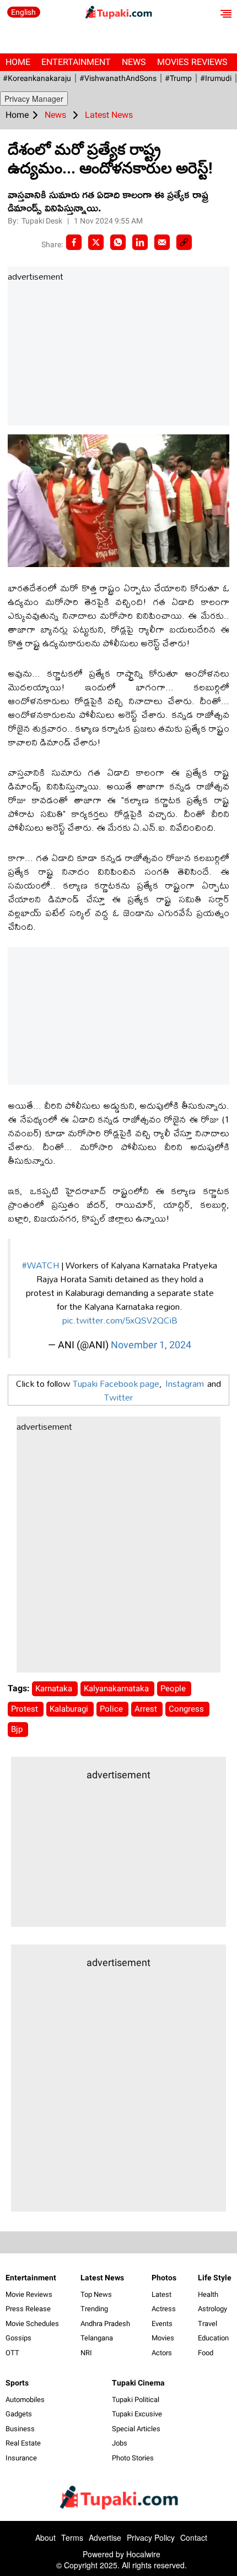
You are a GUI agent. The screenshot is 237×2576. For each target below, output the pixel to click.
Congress (187, 1709)
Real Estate (23, 2443)
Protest (26, 1709)
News (134, 62)
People (174, 1689)
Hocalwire (143, 2554)
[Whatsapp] (118, 242)
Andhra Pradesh (105, 2324)
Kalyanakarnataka (117, 1689)
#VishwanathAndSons (118, 78)
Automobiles (25, 2400)
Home (18, 62)
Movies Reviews (192, 62)
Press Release (28, 2309)
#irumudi (216, 78)
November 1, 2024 (151, 1345)
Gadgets (19, 2414)
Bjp (18, 1729)
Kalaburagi (70, 1709)
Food (206, 2353)
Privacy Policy (151, 2537)
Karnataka (55, 1689)
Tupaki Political (136, 2400)
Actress (164, 2309)
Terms (72, 2537)
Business (20, 2429)
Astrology (212, 2309)
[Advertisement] (90, 355)
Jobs (120, 2443)
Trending (94, 2309)
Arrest (147, 1709)
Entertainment (76, 62)
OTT (12, 2353)
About (45, 2537)
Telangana (97, 2338)
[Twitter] (96, 242)
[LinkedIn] (140, 242)
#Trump (178, 78)
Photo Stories (133, 2458)
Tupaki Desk (43, 221)
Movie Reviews (29, 2294)
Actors (162, 2353)
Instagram (185, 1383)
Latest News (102, 2278)
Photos (164, 2278)
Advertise (105, 2537)
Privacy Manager (34, 99)
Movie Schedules (32, 2324)
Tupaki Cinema (138, 2383)
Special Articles (136, 2429)
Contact (194, 2537)
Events (162, 2324)
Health (208, 2294)
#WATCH (41, 1265)
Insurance (21, 2458)
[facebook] (74, 242)
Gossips (18, 2338)
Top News (96, 2294)
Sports (17, 2383)
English (23, 12)
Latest (161, 2294)
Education (213, 2338)
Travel (208, 2324)
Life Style (215, 2278)
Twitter (118, 1397)
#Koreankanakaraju (37, 78)
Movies (163, 2338)
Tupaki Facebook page (116, 1383)
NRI (86, 2353)
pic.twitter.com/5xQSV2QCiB (120, 1320)
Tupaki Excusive (137, 2414)
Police (112, 1709)
